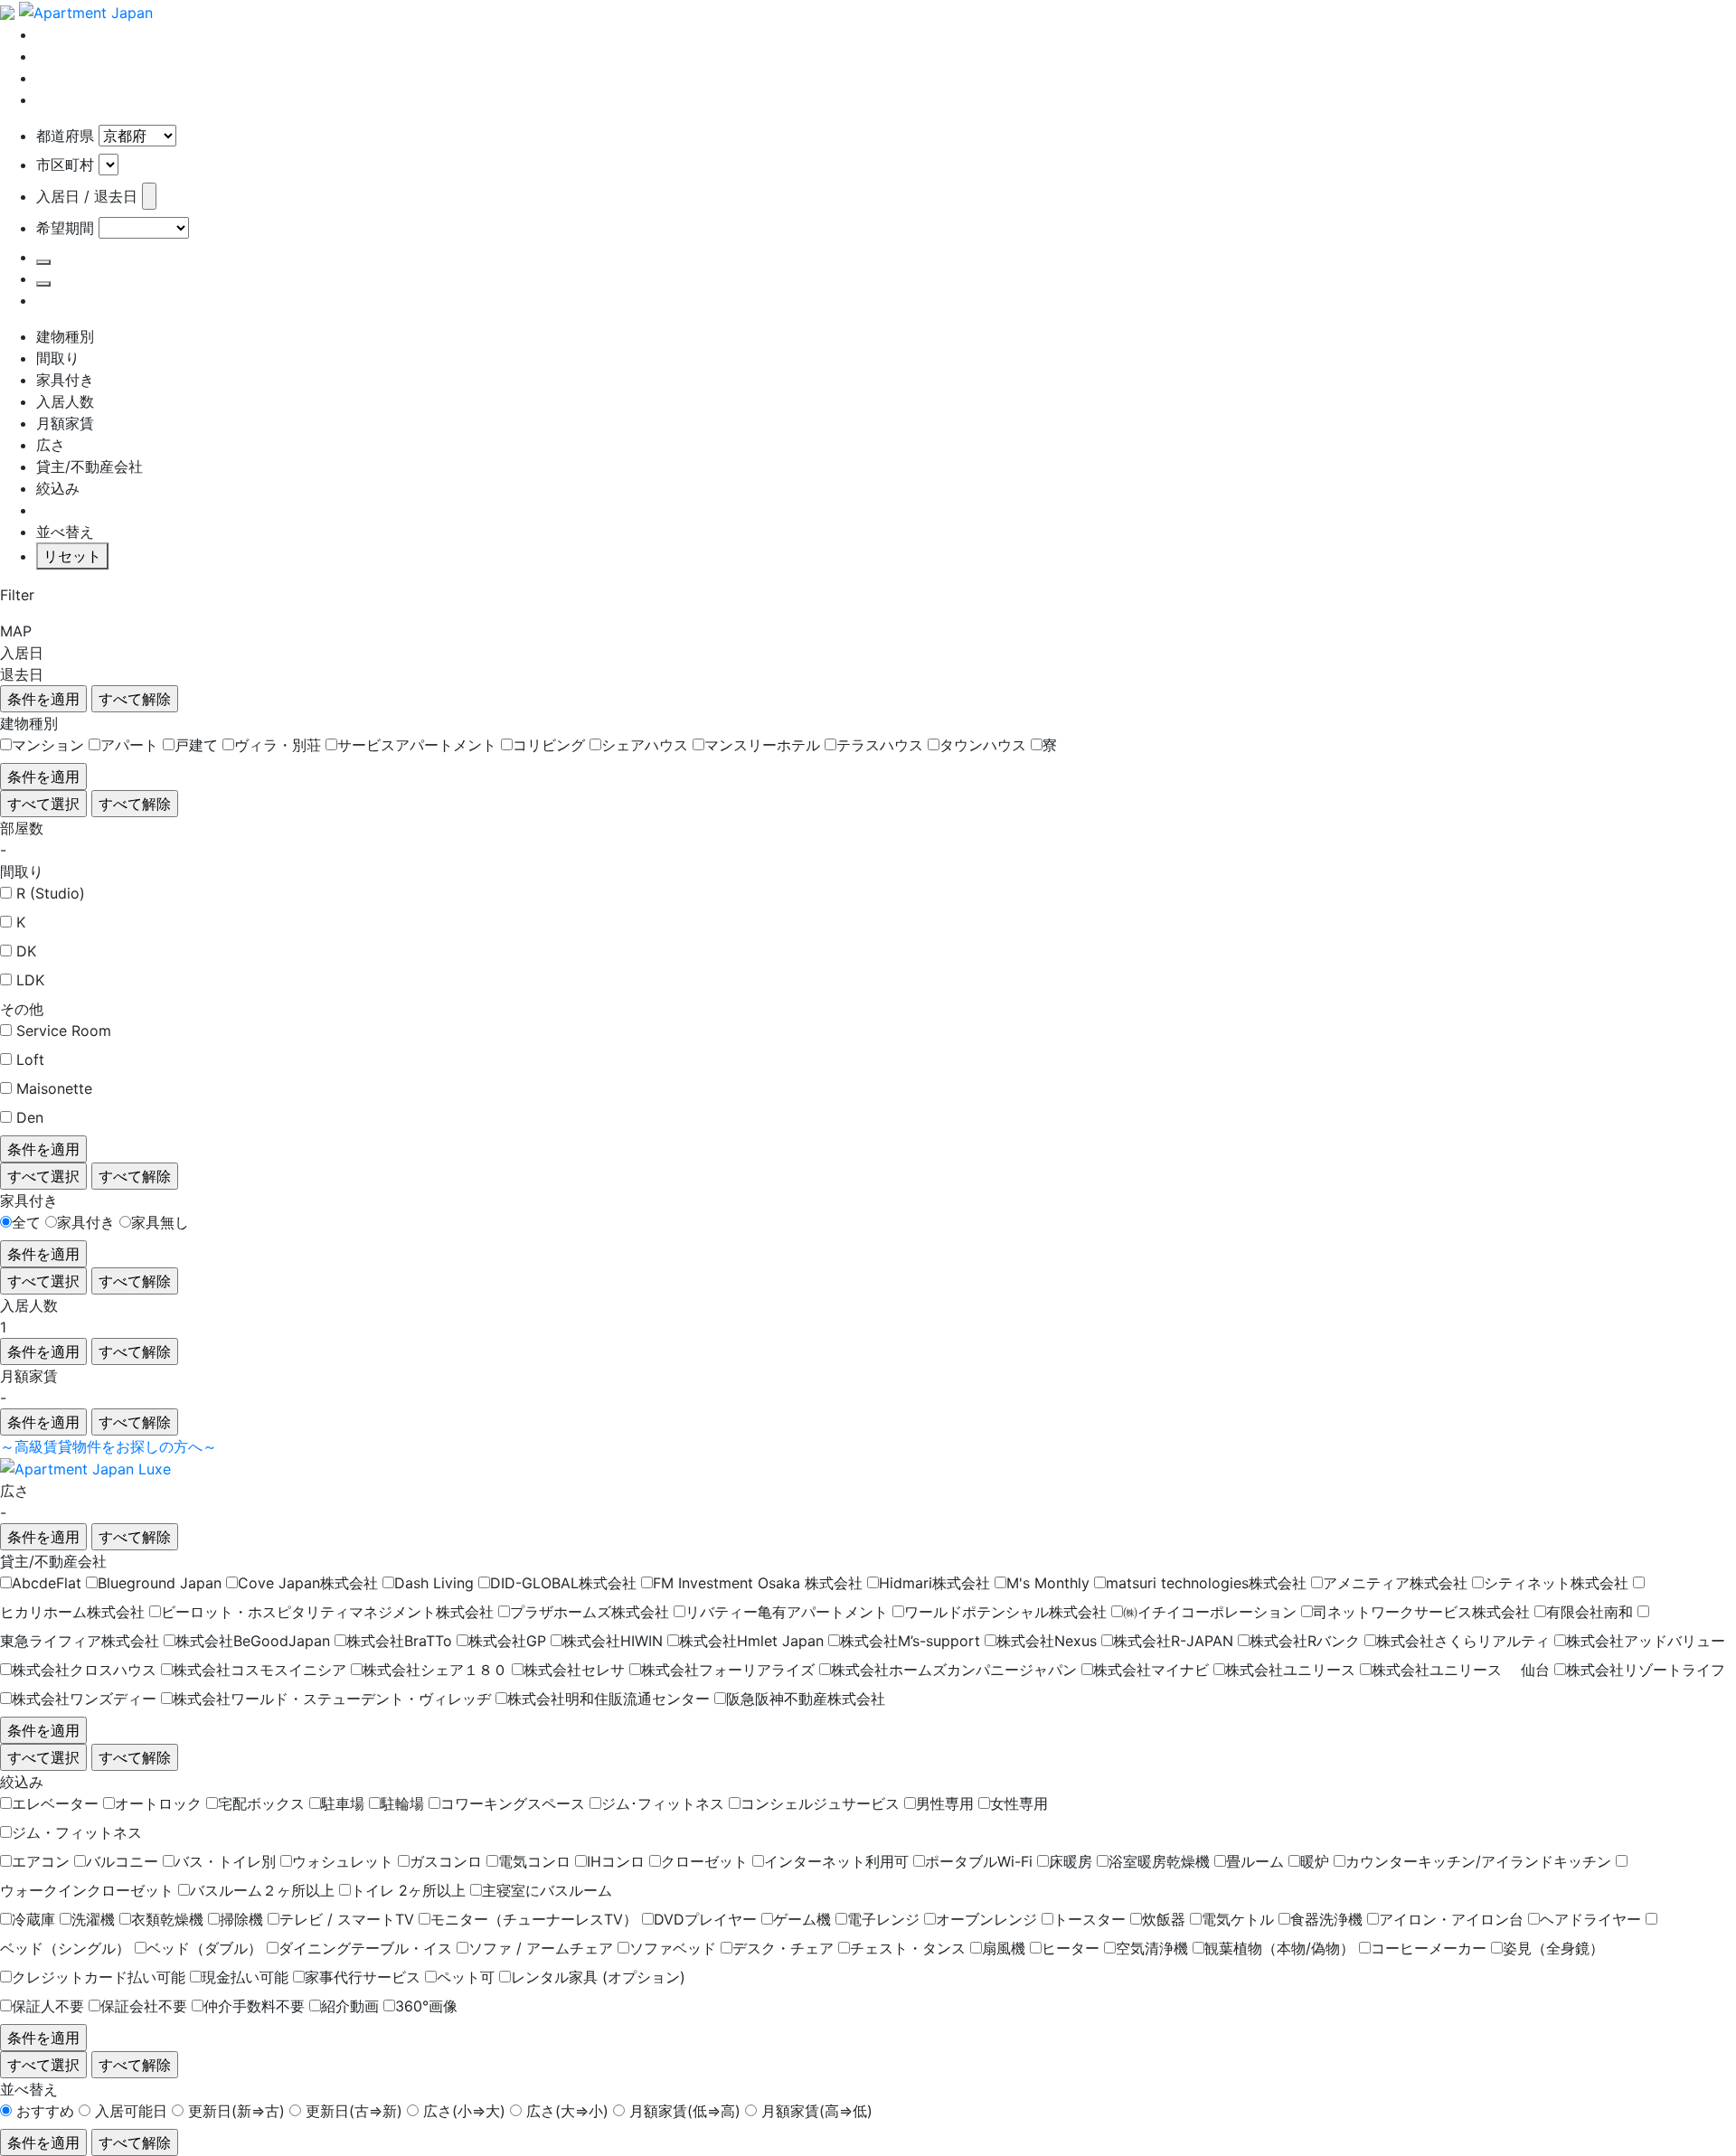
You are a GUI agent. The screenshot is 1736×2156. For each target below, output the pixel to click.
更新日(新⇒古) (236, 2111)
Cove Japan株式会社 (308, 1583)
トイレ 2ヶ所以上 (408, 1890)
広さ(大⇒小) (567, 2111)
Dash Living (434, 1583)
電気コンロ (534, 1861)
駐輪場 (402, 1803)
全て (26, 1222)
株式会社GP (507, 1641)
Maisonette (54, 1088)
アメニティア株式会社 (1395, 1583)
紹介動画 (350, 2006)
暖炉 (1315, 1861)
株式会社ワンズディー (84, 1699)
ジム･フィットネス (663, 1803)
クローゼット (704, 1861)
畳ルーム (1255, 1861)
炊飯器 (1164, 1919)
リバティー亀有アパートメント (787, 1612)
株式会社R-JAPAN (1173, 1641)
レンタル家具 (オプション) (598, 1977)
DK (26, 951)
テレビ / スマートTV (347, 1919)
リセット (72, 556)
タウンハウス (983, 745)
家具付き (86, 1222)
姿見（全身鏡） (1553, 1948)
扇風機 (1004, 1948)
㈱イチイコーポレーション (1210, 1612)
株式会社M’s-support (910, 1641)
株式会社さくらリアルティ (1463, 1641)
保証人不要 (48, 2006)
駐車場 (343, 1803)
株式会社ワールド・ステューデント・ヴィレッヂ (332, 1699)
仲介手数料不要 (254, 2006)
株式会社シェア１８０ (435, 1670)
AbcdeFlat (47, 1583)
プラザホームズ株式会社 (590, 1612)
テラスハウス (880, 745)
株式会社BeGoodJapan (253, 1641)
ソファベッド (673, 1948)
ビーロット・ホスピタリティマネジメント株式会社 (327, 1612)
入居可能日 (131, 2111)
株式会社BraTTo (399, 1641)
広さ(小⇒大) (464, 2111)
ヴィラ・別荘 (278, 745)
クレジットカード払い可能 (99, 1977)
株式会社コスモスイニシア (259, 1670)
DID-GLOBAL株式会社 (563, 1583)
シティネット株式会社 (1556, 1583)
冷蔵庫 (33, 1919)
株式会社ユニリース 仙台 (1461, 1670)
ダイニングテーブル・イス (365, 1948)
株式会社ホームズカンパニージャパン (954, 1670)
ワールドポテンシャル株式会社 (1005, 1612)
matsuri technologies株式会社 (1206, 1583)
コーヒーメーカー (1429, 1948)
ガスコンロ (446, 1861)
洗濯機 (93, 1919)
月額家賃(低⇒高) (685, 2111)
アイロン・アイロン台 (1451, 1919)
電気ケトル (1238, 1919)
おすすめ (45, 2111)
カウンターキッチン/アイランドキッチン (1478, 1861)
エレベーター (55, 1803)
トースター (1090, 1919)
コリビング (549, 745)
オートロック (158, 1803)
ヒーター (1071, 1948)
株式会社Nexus (1047, 1641)
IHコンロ (616, 1861)
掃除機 (241, 1919)
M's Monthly (1048, 1583)
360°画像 (426, 2006)
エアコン (41, 1861)
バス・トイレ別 (225, 1861)
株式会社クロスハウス (84, 1670)
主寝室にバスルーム (547, 1890)
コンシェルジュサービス (820, 1803)
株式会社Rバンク (1305, 1641)
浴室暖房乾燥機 (1159, 1861)
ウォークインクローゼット (87, 1890)
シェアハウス (645, 745)
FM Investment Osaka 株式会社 (758, 1583)
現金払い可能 (245, 1977)
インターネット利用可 (836, 1861)
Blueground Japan (160, 1583)
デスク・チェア (783, 1948)
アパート (129, 745)
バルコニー (122, 1861)
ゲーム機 (802, 1919)
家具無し (160, 1222)
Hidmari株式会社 (934, 1583)
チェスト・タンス (908, 1948)
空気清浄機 (1152, 1948)
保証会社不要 (144, 2006)
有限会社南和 (1590, 1612)
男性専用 (945, 1803)
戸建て (196, 745)
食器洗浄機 (1326, 1919)
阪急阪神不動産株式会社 (806, 1699)
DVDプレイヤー (705, 1919)
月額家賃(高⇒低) (817, 2111)
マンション (48, 745)
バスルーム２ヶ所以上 (262, 1890)
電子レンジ (883, 1919)
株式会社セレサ (574, 1670)
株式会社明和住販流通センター (609, 1699)
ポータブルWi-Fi (979, 1861)
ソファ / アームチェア (541, 1948)
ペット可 (466, 1977)
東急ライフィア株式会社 (80, 1641)
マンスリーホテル (762, 745)
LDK (30, 980)
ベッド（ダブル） (204, 1948)
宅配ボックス (261, 1803)
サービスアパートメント (417, 745)
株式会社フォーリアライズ (728, 1670)
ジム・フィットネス (77, 1832)
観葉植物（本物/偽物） (1279, 1948)
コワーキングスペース (513, 1803)
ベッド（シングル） (65, 1948)
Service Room (64, 1031)
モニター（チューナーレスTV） (534, 1919)
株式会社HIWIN (613, 1641)
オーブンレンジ (986, 1919)
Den (30, 1117)
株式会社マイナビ (1151, 1670)
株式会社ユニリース (1290, 1670)
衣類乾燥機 (167, 1919)
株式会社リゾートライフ (1646, 1670)
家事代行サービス (363, 1977)
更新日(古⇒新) (354, 2111)
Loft (30, 1059)
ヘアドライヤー (1590, 1919)
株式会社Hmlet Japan (751, 1641)
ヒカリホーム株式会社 (72, 1612)
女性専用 (1019, 1803)
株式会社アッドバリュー (1646, 1641)
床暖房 (1071, 1861)
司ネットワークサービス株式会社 (1421, 1612)
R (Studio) (51, 893)
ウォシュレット (343, 1861)
